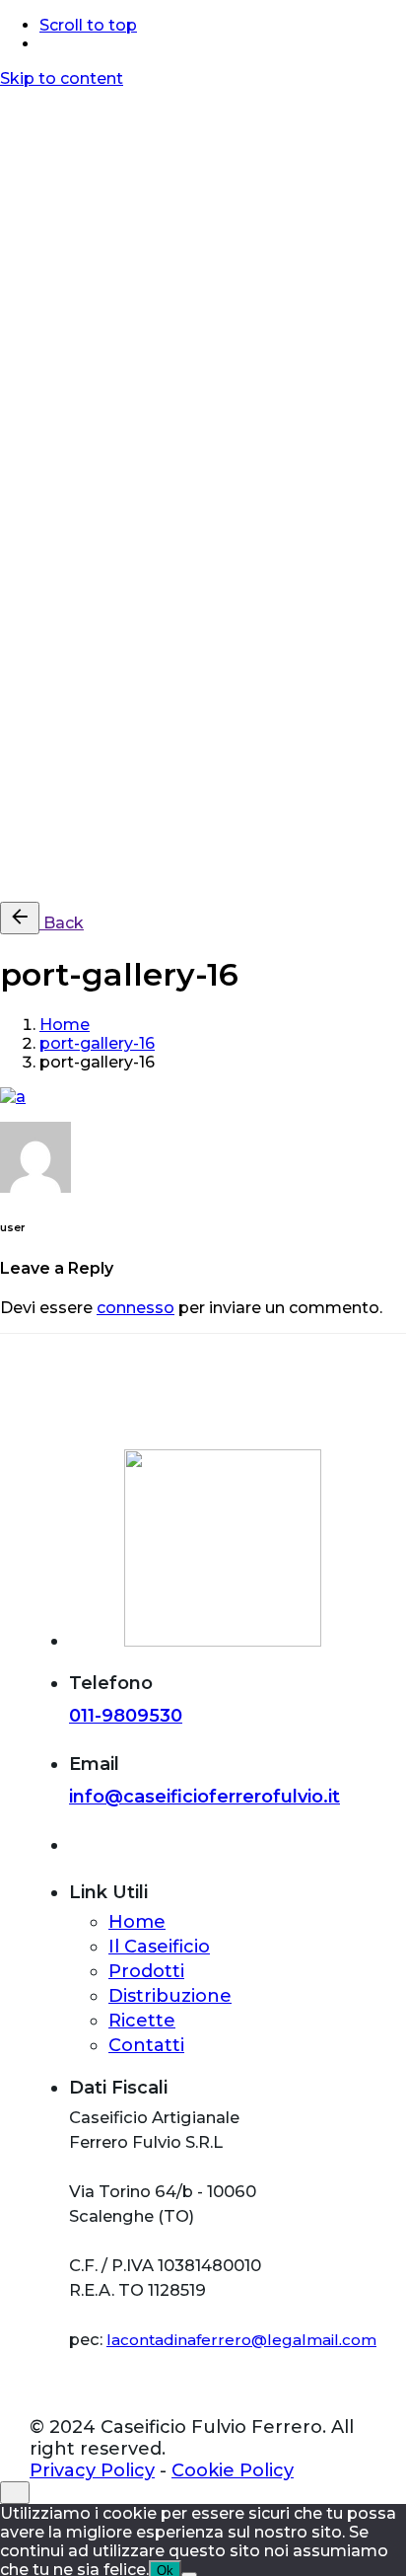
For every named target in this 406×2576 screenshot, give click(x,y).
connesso (135, 1308)
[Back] (20, 918)
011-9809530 (126, 1716)
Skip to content (62, 78)
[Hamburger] (8, 103)
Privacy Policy (55, 877)
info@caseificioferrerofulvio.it (204, 1797)
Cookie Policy (179, 877)
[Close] (15, 174)
